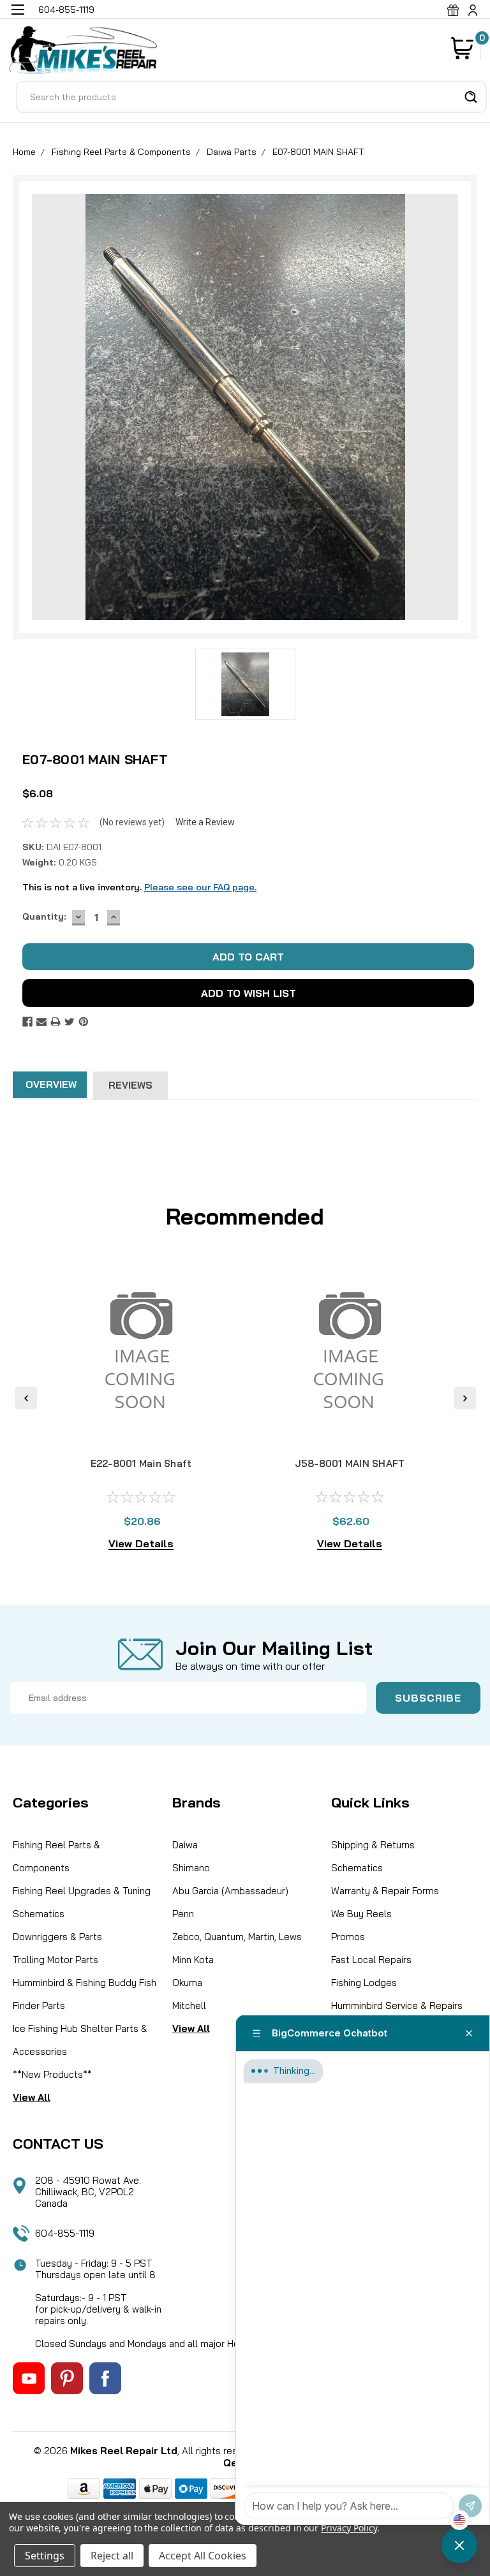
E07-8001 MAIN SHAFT (318, 152)
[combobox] (251, 97)
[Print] (56, 1022)
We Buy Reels (361, 1914)
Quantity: (44, 916)
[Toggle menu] (18, 18)
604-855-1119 (65, 2233)
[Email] (41, 1022)
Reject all (112, 2556)
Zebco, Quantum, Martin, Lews (237, 1937)
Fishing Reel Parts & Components (121, 152)
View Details (141, 1543)
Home (24, 152)
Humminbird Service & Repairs (397, 2006)
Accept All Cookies (203, 2556)
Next (465, 1398)
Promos (348, 1937)
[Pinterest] (84, 1022)
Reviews (130, 1085)
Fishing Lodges (364, 1983)
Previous (26, 1398)
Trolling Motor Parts (56, 1960)
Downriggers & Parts (57, 1937)
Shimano (191, 1868)
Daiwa (185, 1845)
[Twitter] (70, 1022)
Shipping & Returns (373, 1845)
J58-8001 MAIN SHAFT (350, 1463)
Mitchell (189, 2006)
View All (32, 2097)
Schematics (39, 1914)
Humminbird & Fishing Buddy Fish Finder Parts (85, 1994)
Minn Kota (193, 1960)
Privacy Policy (349, 2528)
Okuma (187, 1983)
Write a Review (205, 822)
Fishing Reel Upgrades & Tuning (82, 1891)
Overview (51, 1085)
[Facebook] (27, 1022)
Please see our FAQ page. (200, 887)
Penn (183, 1914)
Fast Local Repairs (371, 1960)
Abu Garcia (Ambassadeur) (230, 1891)
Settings (45, 2556)
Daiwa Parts (232, 152)
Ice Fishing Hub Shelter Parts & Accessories (80, 2040)
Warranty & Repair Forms (385, 1891)
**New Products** (52, 2074)
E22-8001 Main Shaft (141, 1463)
